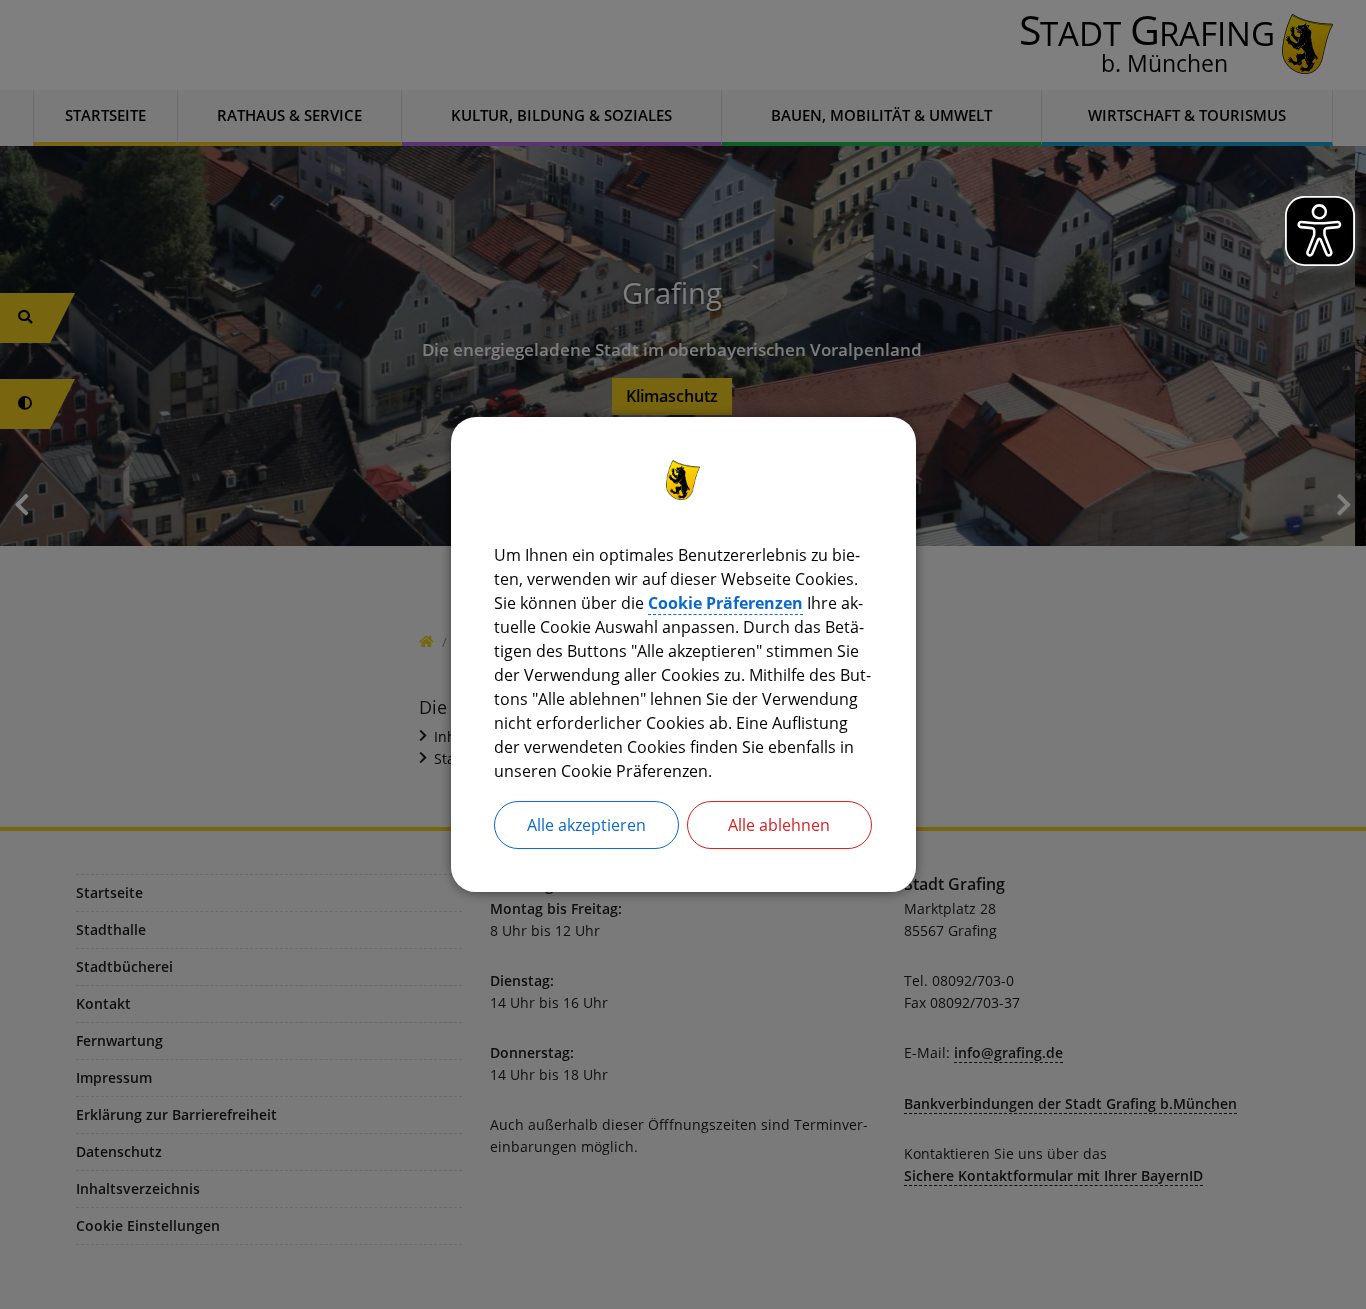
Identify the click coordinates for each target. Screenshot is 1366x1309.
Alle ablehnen (779, 825)
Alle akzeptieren (586, 825)
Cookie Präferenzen (725, 603)
